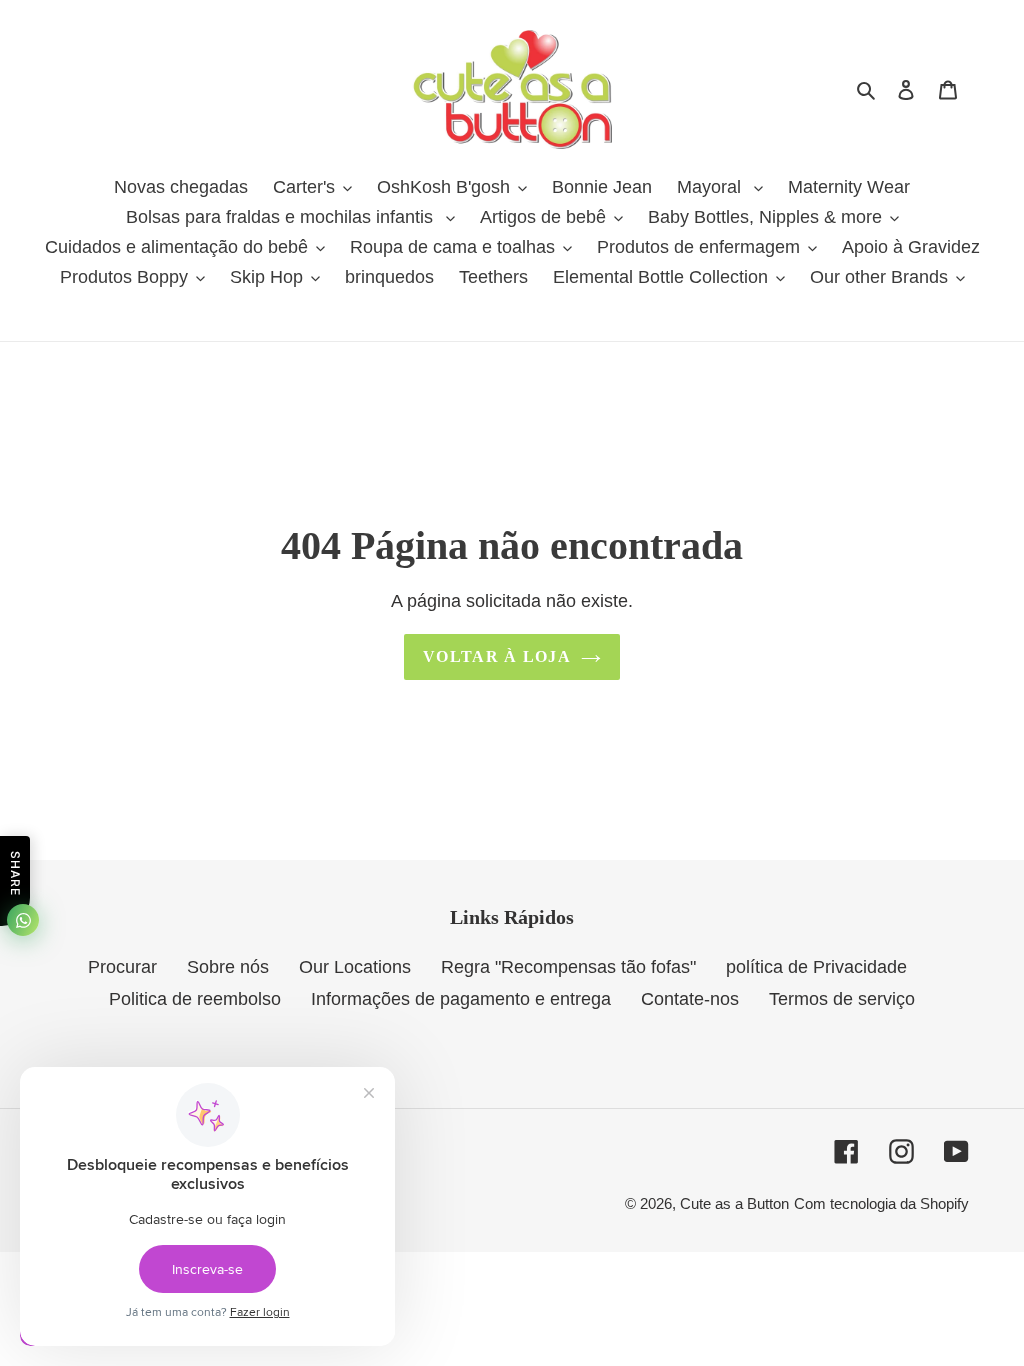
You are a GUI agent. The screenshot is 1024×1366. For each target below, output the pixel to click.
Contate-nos (690, 999)
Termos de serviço (842, 999)
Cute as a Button (734, 1203)
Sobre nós (228, 967)
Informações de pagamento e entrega (461, 999)
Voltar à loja (497, 656)
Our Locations (355, 967)
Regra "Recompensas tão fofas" (568, 967)
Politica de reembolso (195, 999)
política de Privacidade (816, 967)
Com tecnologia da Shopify (881, 1203)
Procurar (122, 967)
